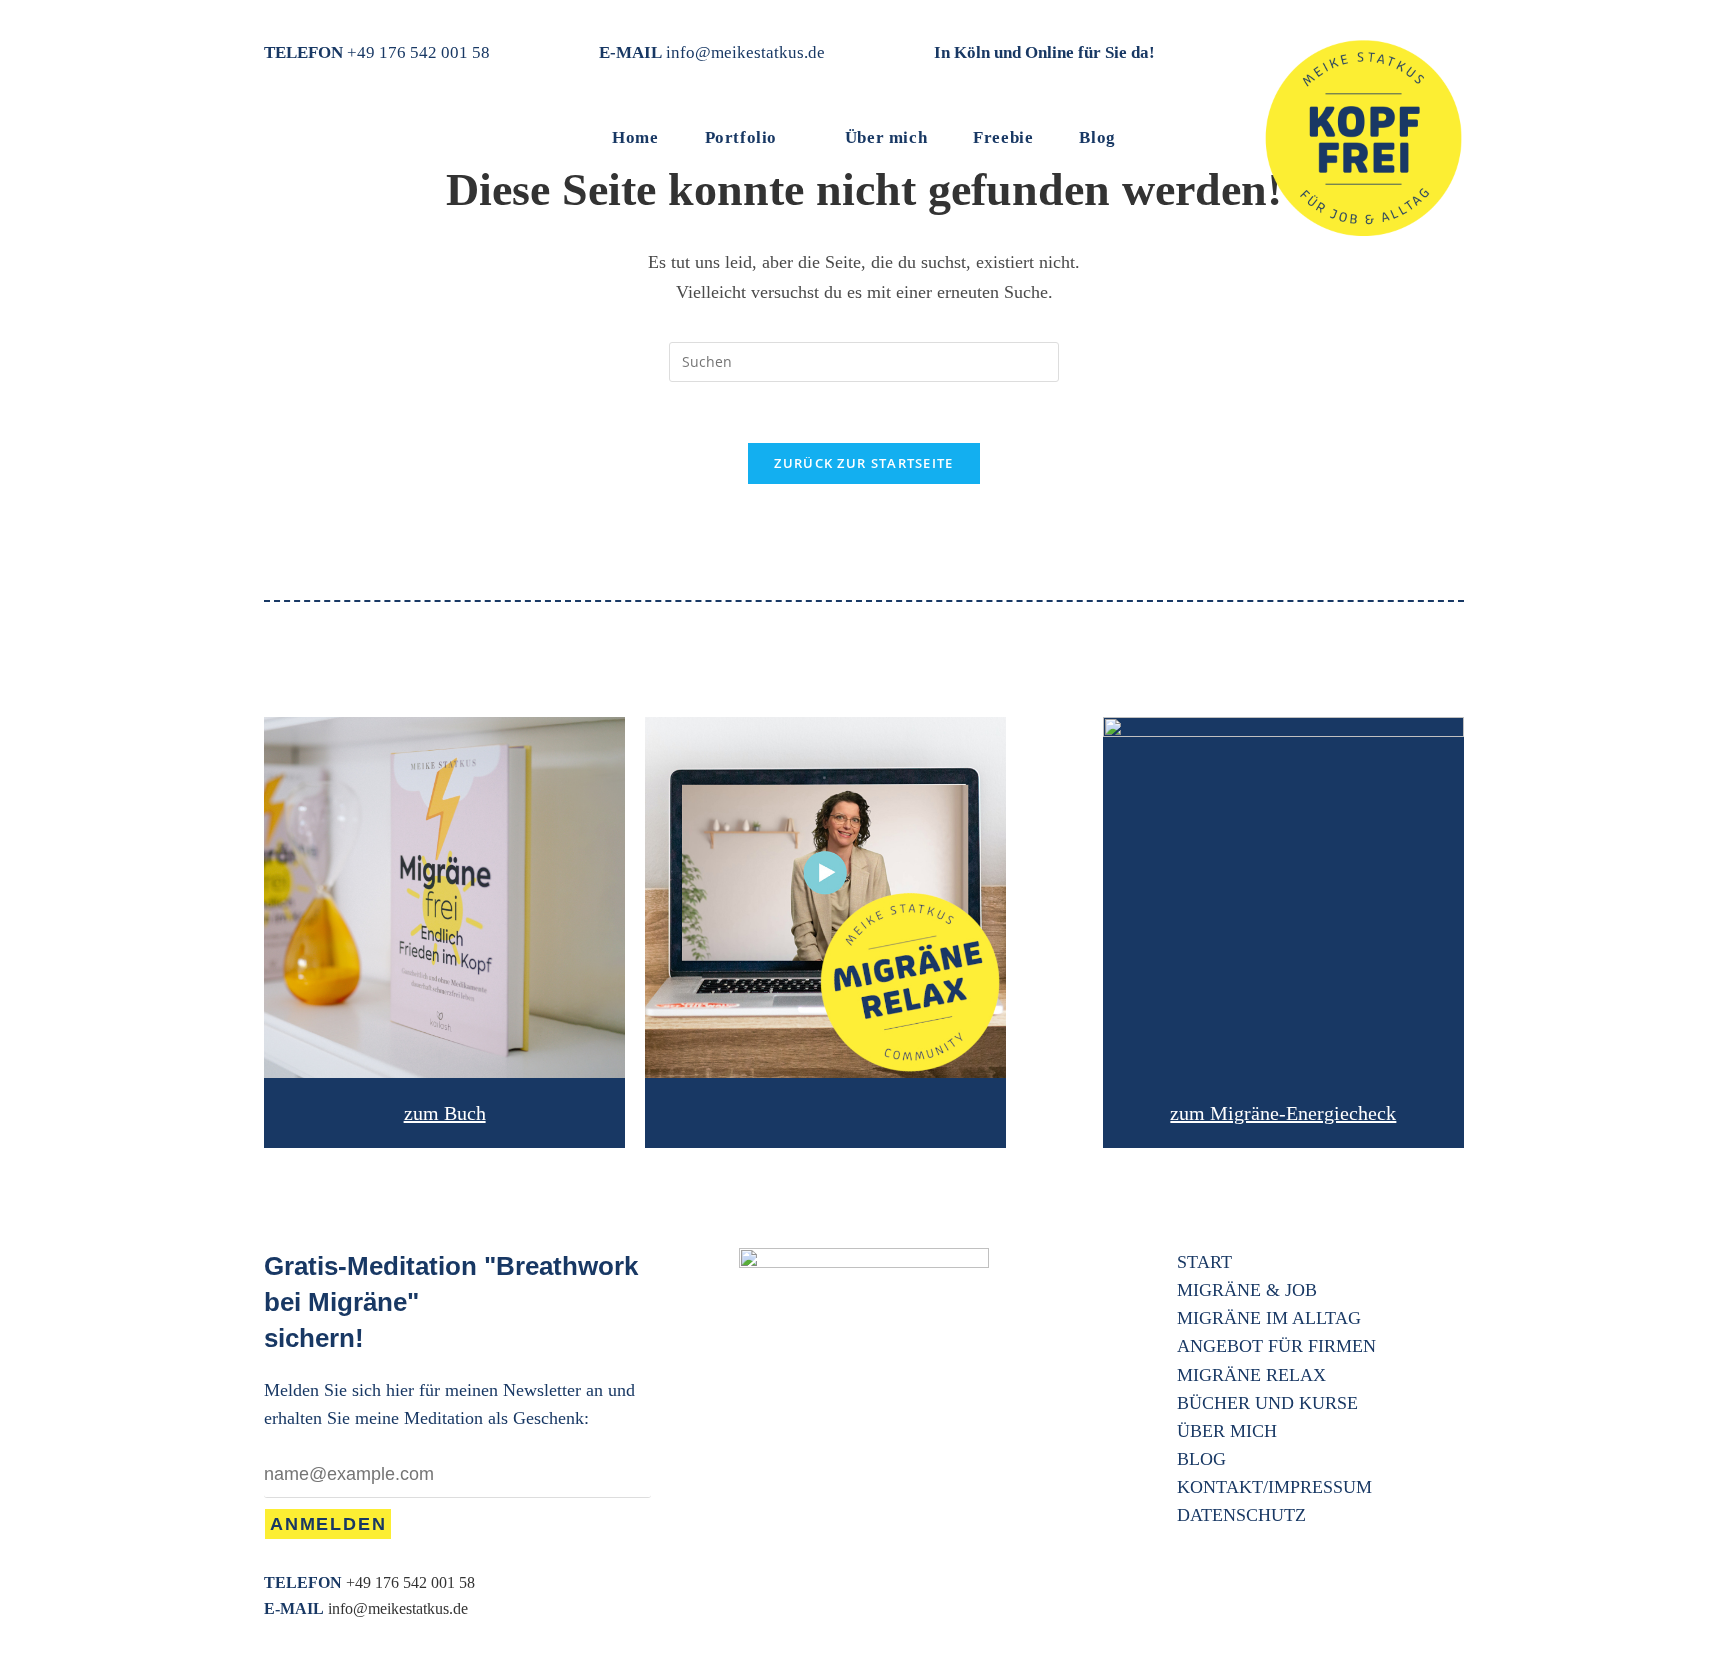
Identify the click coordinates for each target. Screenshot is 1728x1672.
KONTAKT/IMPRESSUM (1274, 1487)
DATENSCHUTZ (1241, 1515)
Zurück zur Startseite (863, 463)
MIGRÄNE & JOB (1247, 1290)
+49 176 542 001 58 (418, 52)
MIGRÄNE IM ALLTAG (1269, 1318)
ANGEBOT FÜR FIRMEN (1276, 1346)
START (1204, 1262)
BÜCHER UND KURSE (1267, 1403)
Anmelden (328, 1524)
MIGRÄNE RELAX (1251, 1375)
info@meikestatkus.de (745, 52)
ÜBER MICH (1227, 1431)
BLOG (1201, 1459)
